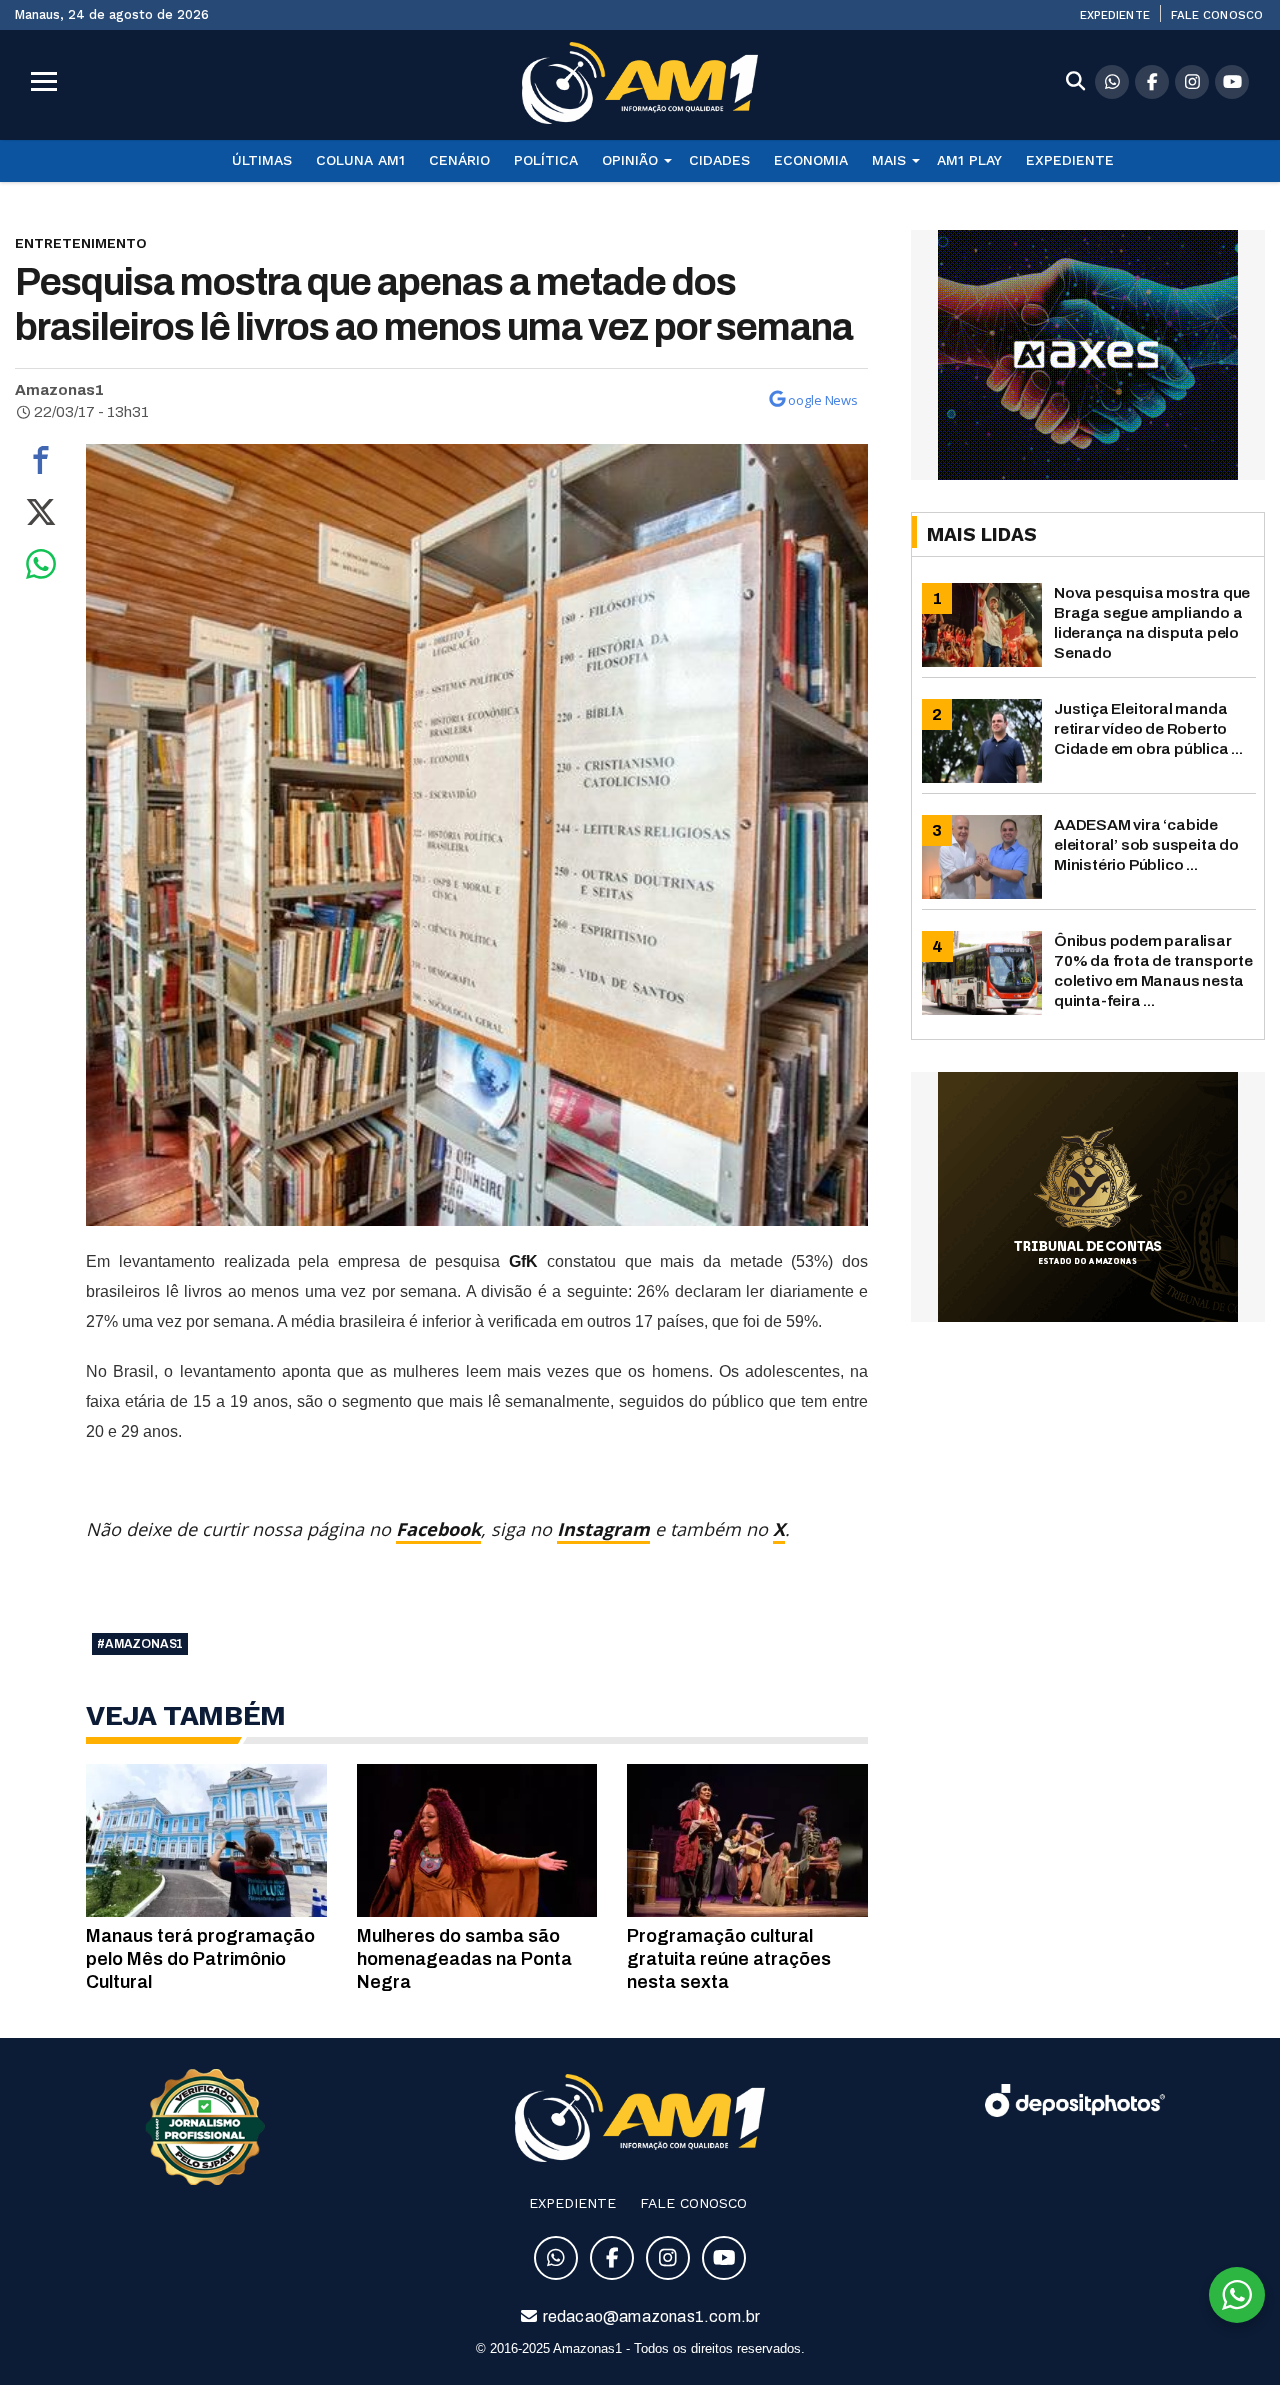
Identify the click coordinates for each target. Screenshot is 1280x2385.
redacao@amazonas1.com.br (650, 2316)
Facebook (438, 1529)
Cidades (719, 160)
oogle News (823, 400)
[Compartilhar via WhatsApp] (41, 569)
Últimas (262, 160)
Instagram (603, 1529)
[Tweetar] (41, 517)
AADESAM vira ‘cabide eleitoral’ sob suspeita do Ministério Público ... (1146, 844)
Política (546, 160)
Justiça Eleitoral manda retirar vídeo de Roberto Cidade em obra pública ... (1148, 728)
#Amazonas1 (140, 1644)
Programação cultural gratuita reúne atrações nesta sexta (729, 1959)
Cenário (459, 160)
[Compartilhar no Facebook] (41, 465)
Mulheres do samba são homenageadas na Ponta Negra (464, 1959)
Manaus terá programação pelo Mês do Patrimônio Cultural (200, 1959)
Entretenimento (81, 243)
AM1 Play (969, 160)
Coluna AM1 (360, 160)
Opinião (630, 160)
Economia (811, 160)
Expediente (1115, 15)
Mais (889, 160)
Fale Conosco (1217, 15)
